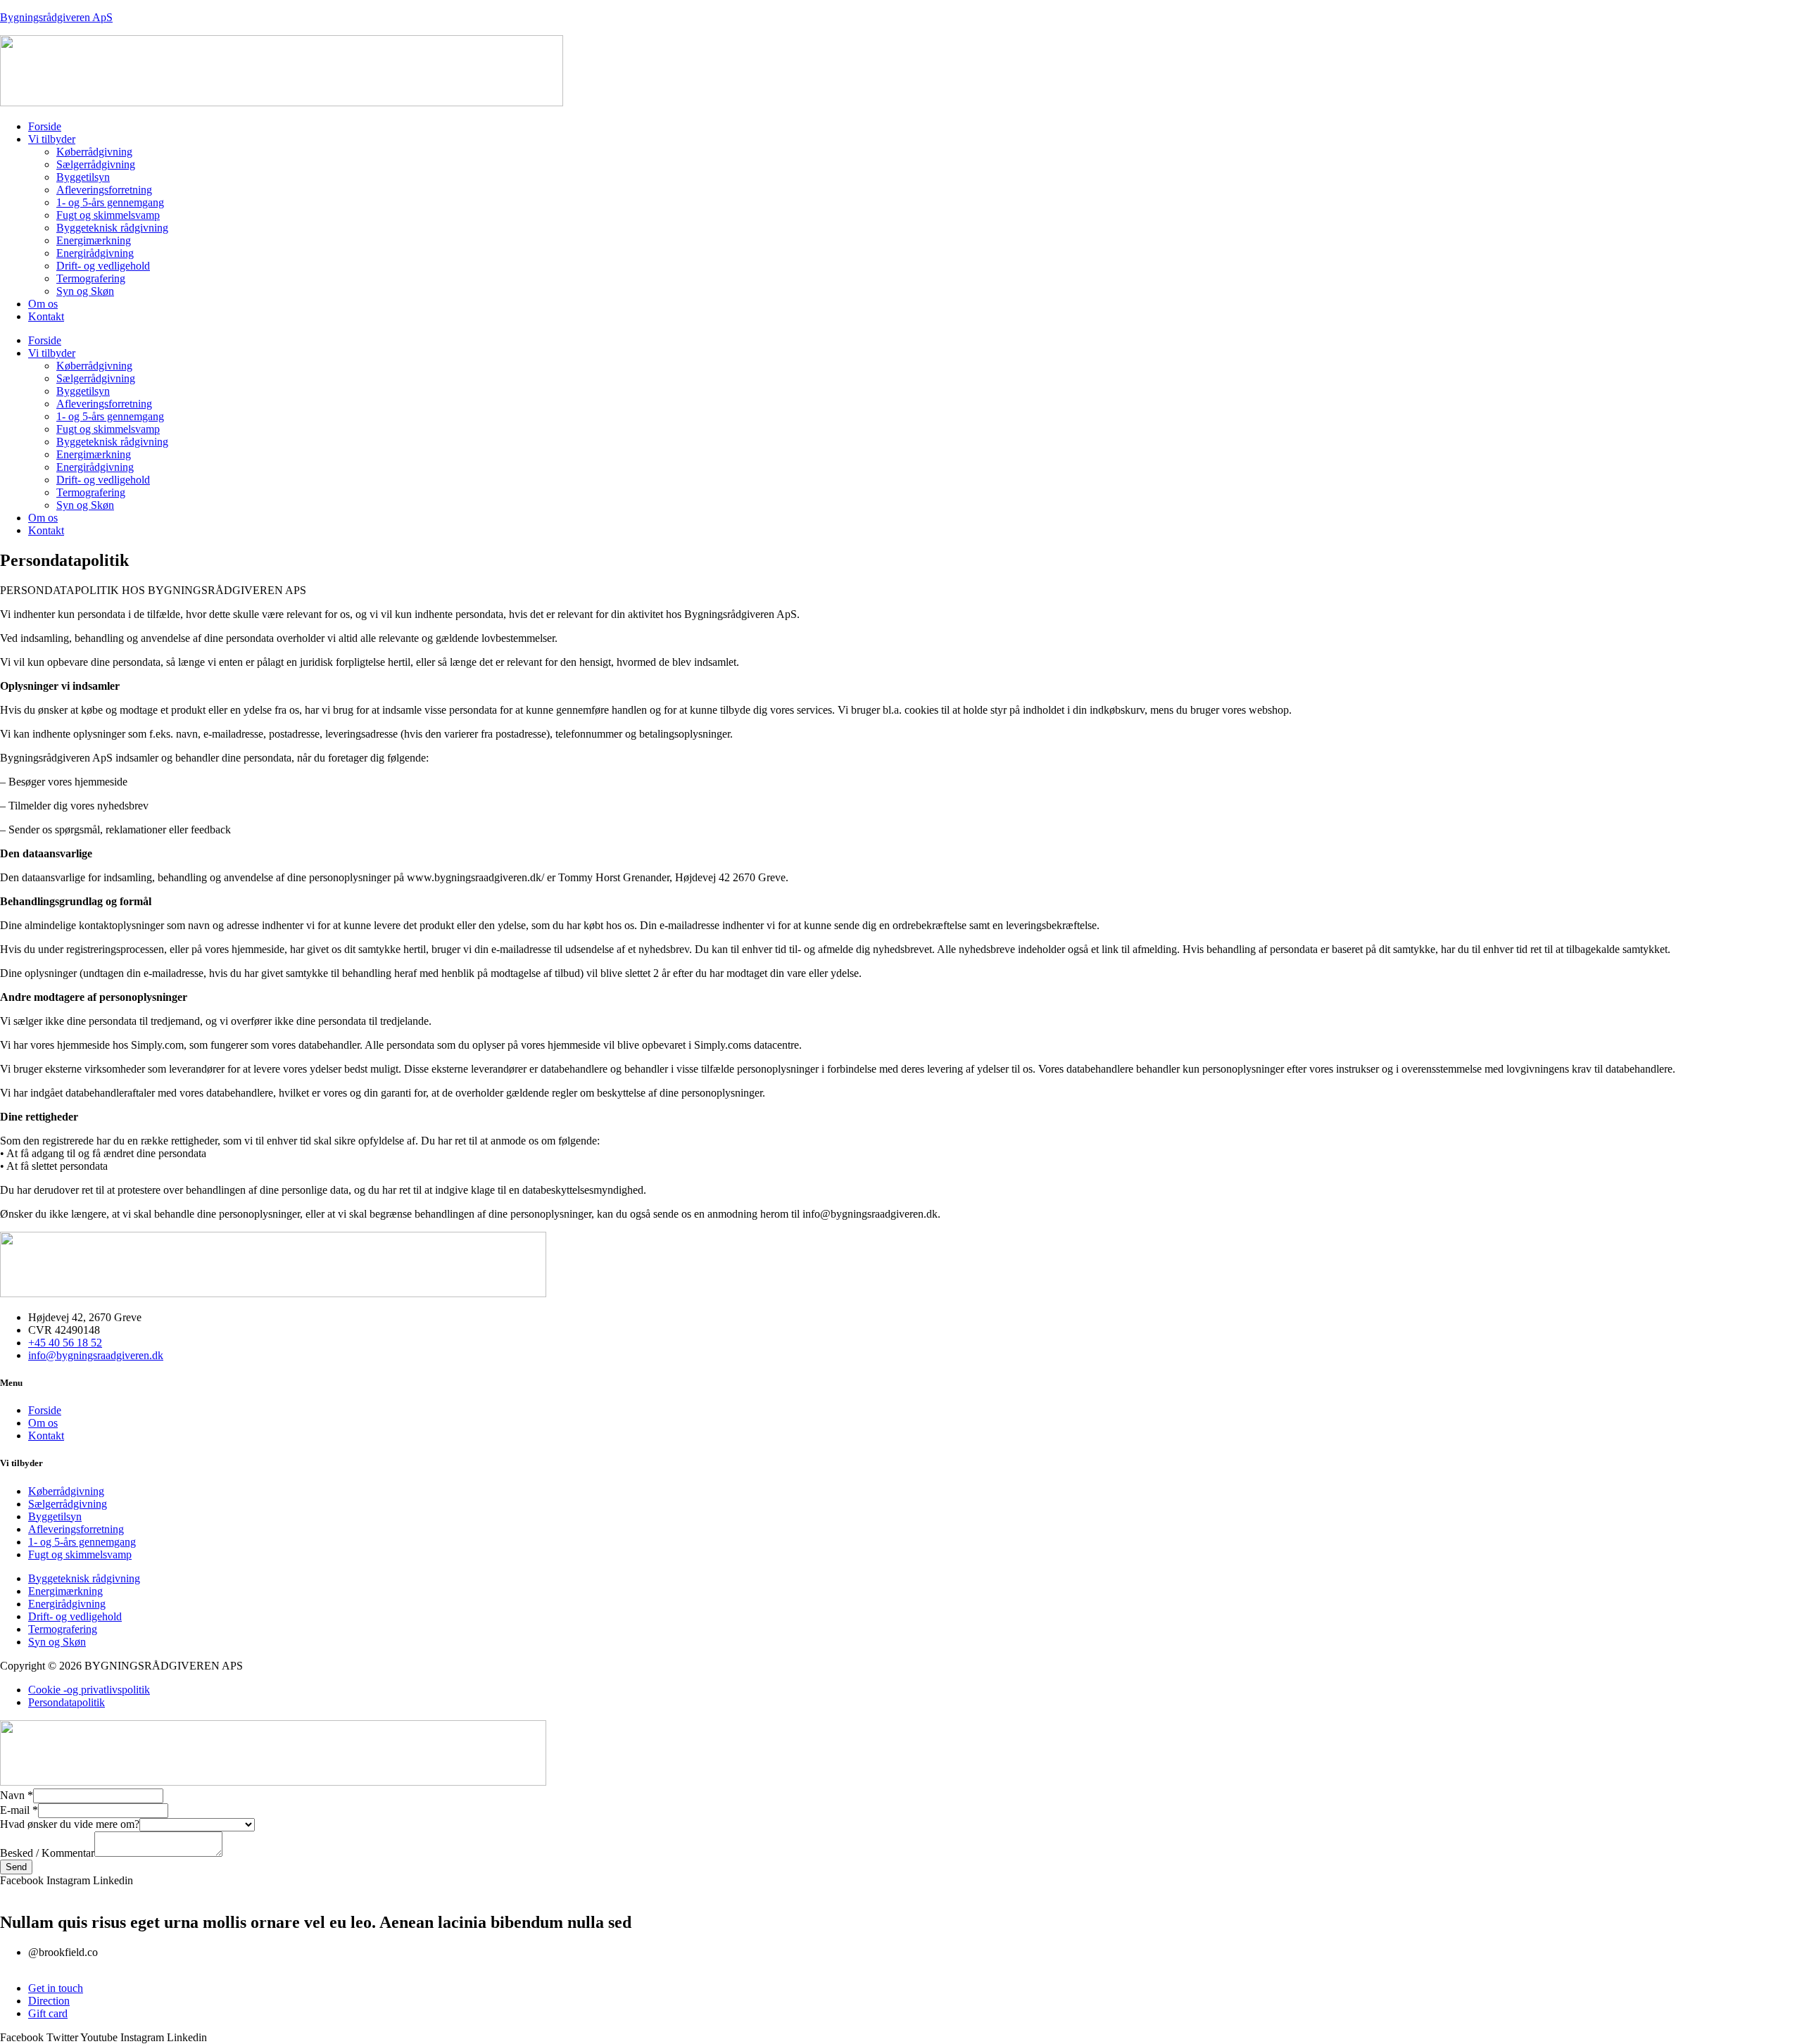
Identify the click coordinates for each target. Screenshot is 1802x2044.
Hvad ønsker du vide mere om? (70, 1824)
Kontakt (46, 316)
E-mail (19, 1810)
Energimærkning (94, 240)
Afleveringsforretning (104, 190)
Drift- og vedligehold (103, 266)
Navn (17, 1795)
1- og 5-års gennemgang (110, 202)
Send (16, 1867)
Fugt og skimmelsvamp (108, 215)
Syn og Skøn (85, 291)
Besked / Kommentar (47, 1853)
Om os (43, 304)
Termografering (91, 278)
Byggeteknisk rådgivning (112, 228)
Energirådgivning (95, 253)
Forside (45, 126)
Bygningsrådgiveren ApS (56, 17)
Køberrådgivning (94, 152)
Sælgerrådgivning (96, 164)
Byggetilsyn (83, 177)
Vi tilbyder (52, 139)
